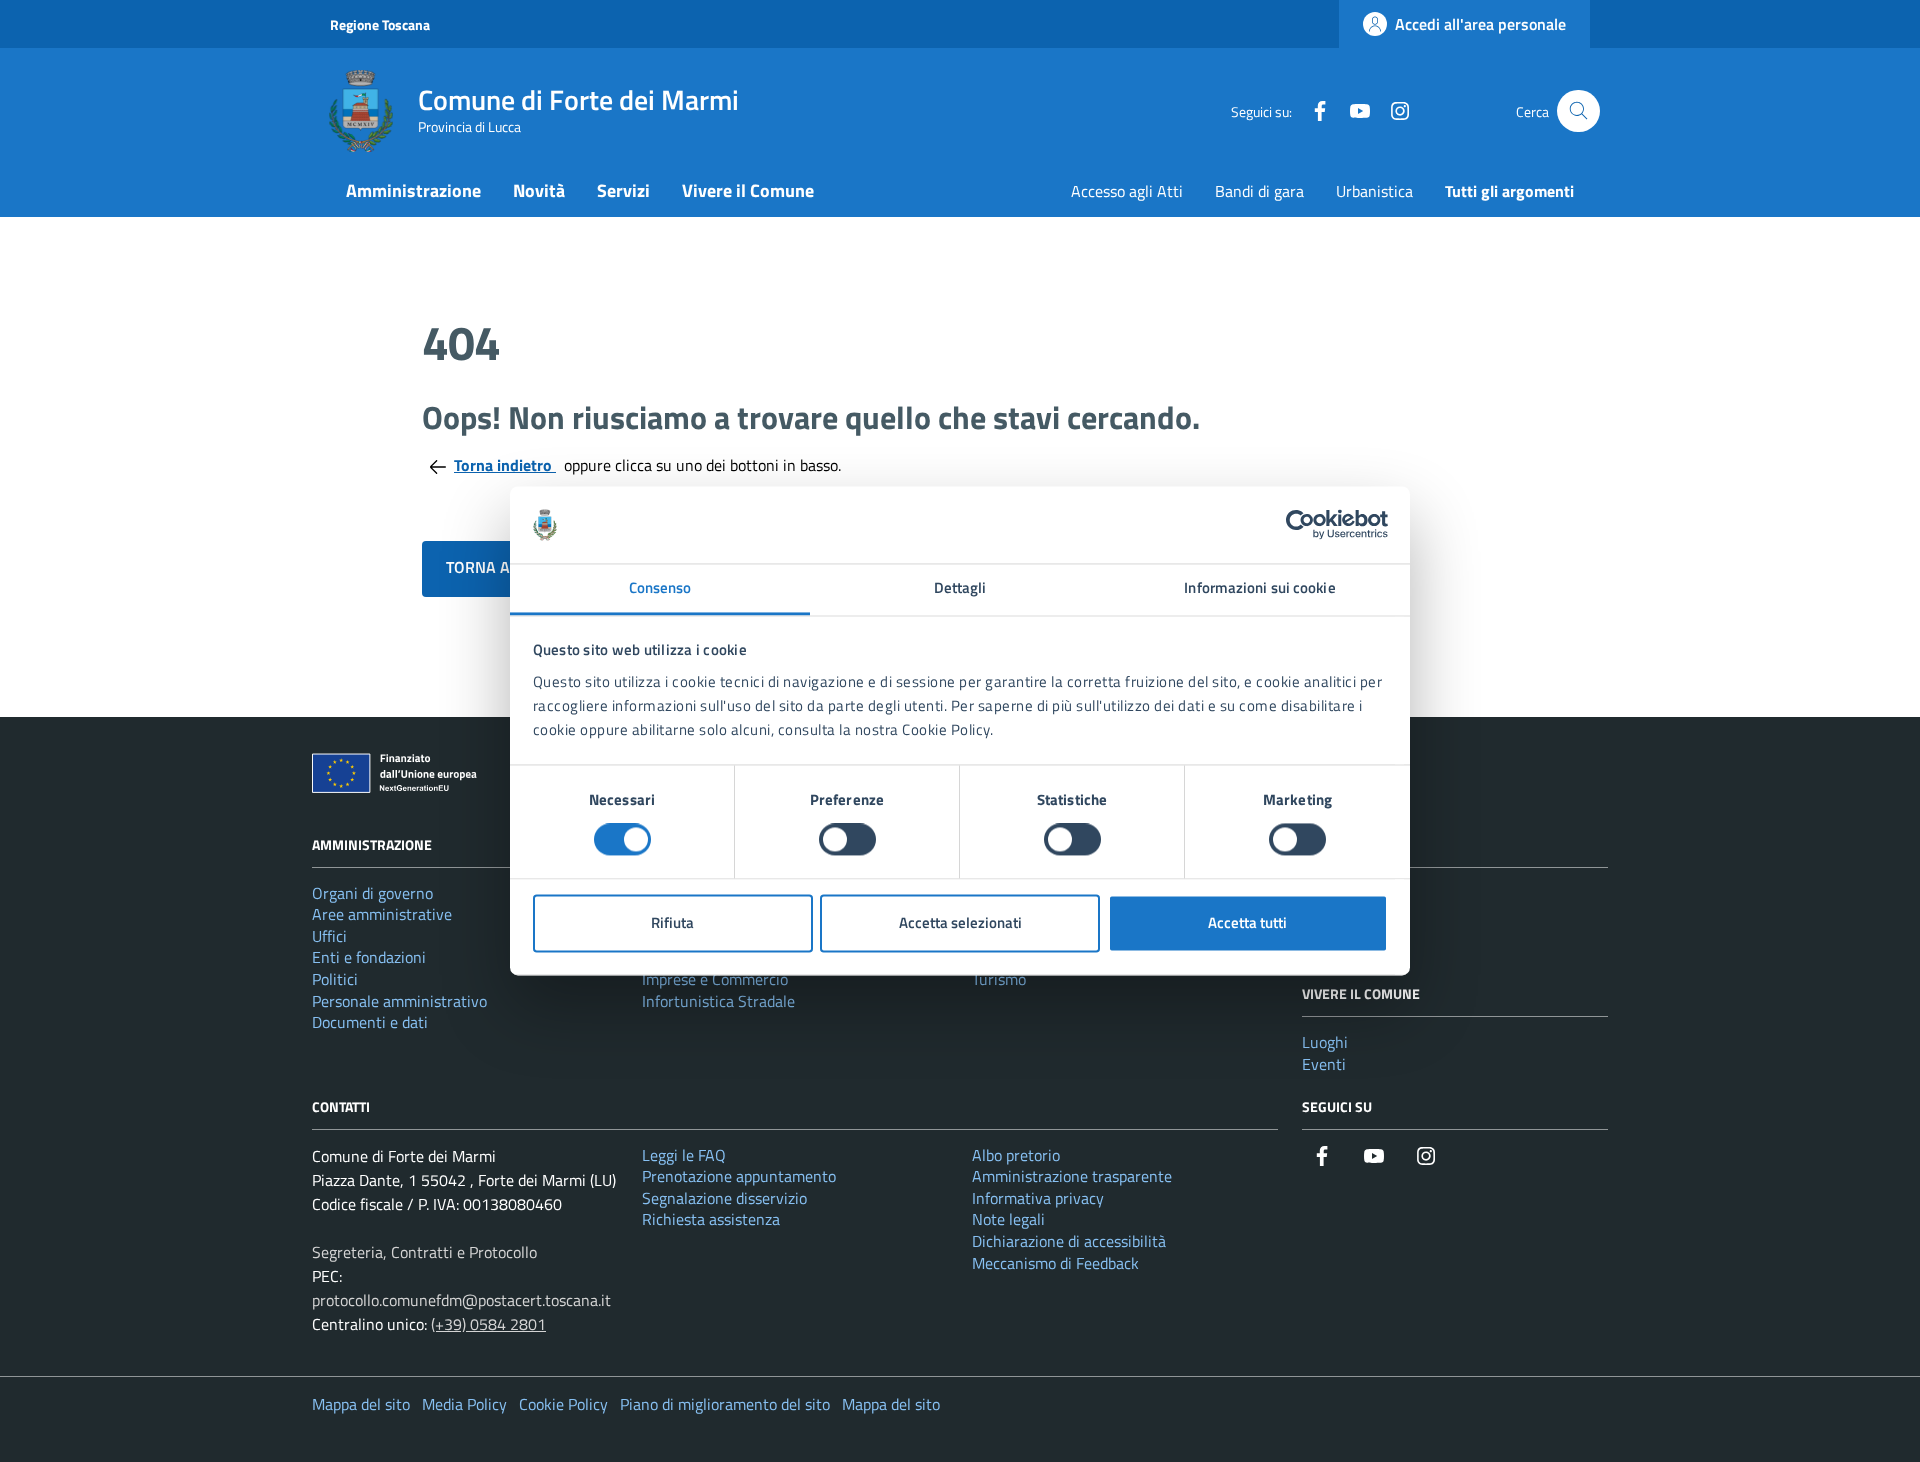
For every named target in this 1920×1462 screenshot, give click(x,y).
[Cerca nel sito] (1578, 111)
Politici (335, 979)
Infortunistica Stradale (718, 1001)
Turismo (999, 979)
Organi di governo (372, 893)
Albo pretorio (1016, 1155)
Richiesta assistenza (711, 1219)
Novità (539, 190)
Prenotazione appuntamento (739, 1176)
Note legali (1008, 1219)
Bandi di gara (1259, 191)
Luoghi (1325, 1042)
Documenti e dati (370, 1022)
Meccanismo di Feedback (1055, 1263)
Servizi (623, 190)
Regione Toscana (380, 24)
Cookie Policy (563, 1404)
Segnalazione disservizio (724, 1198)
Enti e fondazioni (369, 957)
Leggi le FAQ (684, 1155)
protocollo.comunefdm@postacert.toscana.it (461, 1300)
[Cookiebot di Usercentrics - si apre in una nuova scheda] (1300, 525)
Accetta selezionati (960, 922)
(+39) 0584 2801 (488, 1324)
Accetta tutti (1247, 922)
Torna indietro (505, 465)
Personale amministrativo (399, 1001)
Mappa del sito (361, 1404)
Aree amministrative (382, 914)
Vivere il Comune (748, 190)
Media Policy (464, 1404)
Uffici (329, 936)
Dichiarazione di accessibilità (1069, 1241)
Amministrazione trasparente (1072, 1176)
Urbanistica (1374, 191)
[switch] (847, 840)
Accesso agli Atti (1127, 191)
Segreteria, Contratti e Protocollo (424, 1252)
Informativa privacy (1038, 1198)
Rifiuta (672, 922)
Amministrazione (413, 190)
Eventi (1324, 1064)
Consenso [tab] (660, 587)
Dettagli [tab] (960, 587)
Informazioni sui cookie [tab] (1259, 587)
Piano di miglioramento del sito (725, 1404)
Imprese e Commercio (715, 979)
